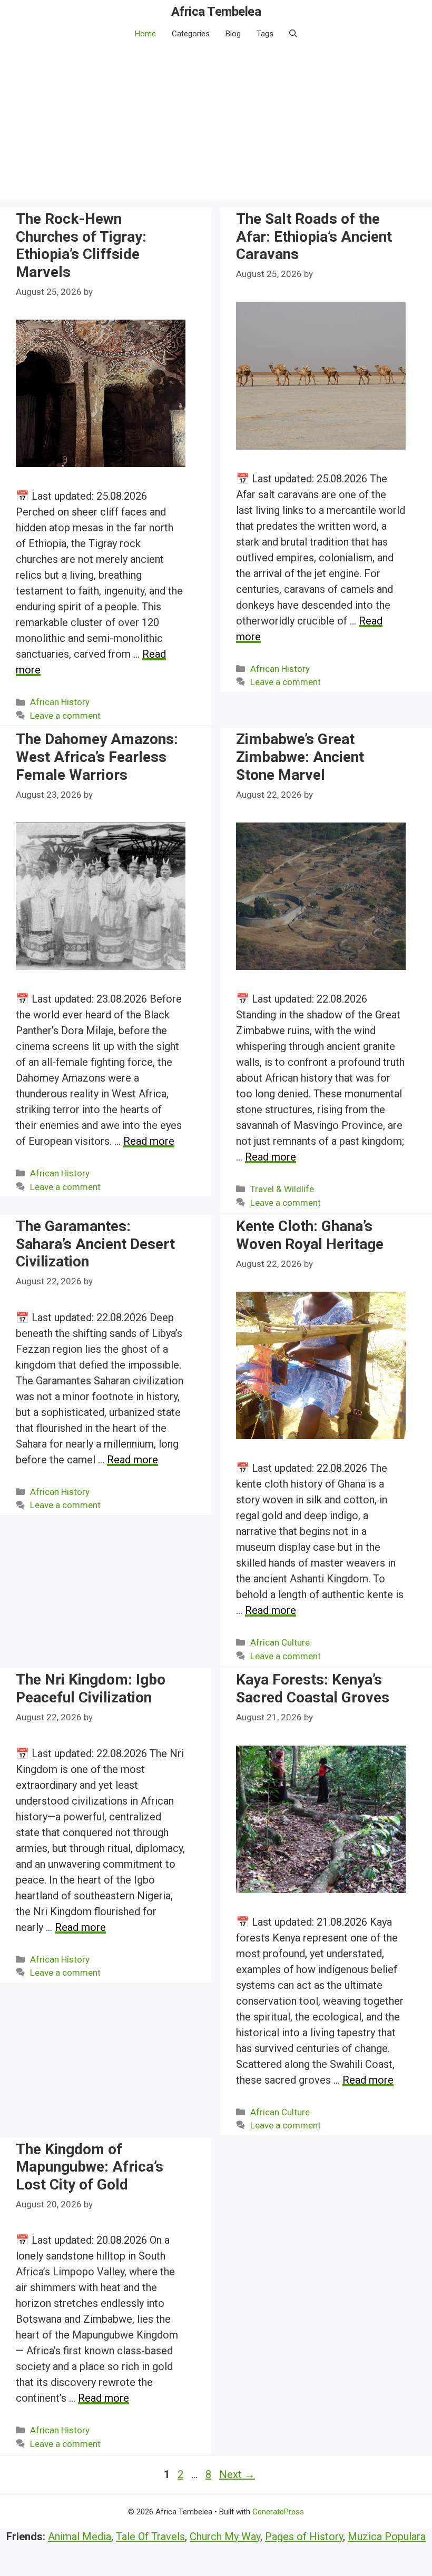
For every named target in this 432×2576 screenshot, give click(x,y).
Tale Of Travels (150, 2537)
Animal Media (80, 2537)
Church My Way (225, 2537)
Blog (233, 34)
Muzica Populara (387, 2537)
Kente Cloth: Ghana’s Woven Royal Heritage (310, 1235)
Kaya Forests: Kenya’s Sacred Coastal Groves (313, 1688)
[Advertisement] (216, 126)
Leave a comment (65, 716)
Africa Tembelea (216, 12)
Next (237, 2474)
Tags (265, 34)
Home (145, 34)
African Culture (280, 1642)
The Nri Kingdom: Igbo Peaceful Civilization (91, 1688)
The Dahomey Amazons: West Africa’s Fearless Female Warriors (97, 757)
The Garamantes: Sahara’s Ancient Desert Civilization (95, 1244)
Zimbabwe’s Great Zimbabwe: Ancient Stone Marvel (300, 757)
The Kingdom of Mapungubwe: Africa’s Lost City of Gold (90, 2167)
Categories (191, 34)
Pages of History (304, 2537)
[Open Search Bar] (293, 34)
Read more (149, 1141)
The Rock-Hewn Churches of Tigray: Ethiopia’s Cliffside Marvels (81, 245)
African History (60, 702)
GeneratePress (278, 2512)
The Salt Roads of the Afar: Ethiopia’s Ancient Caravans (314, 236)
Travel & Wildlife (282, 1189)
